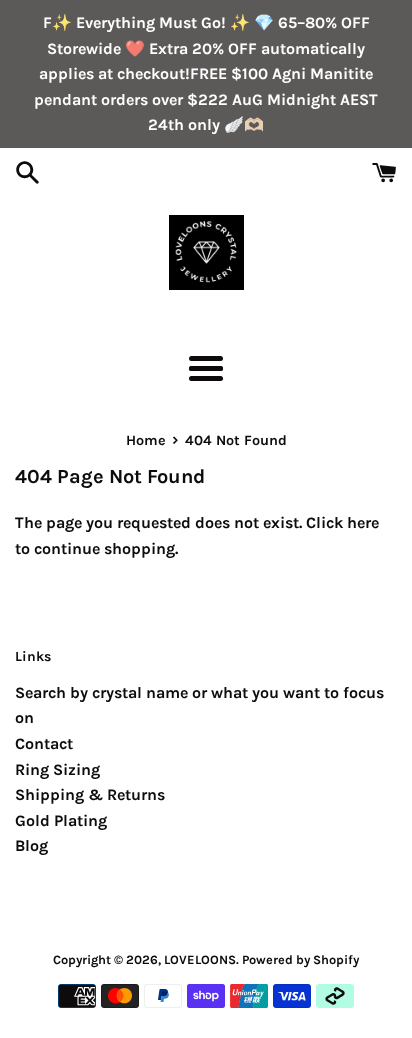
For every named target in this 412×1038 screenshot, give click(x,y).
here (363, 522)
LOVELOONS (200, 959)
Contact (44, 743)
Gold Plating (61, 820)
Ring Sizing (57, 769)
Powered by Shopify (300, 959)
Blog (31, 845)
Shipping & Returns (90, 794)
